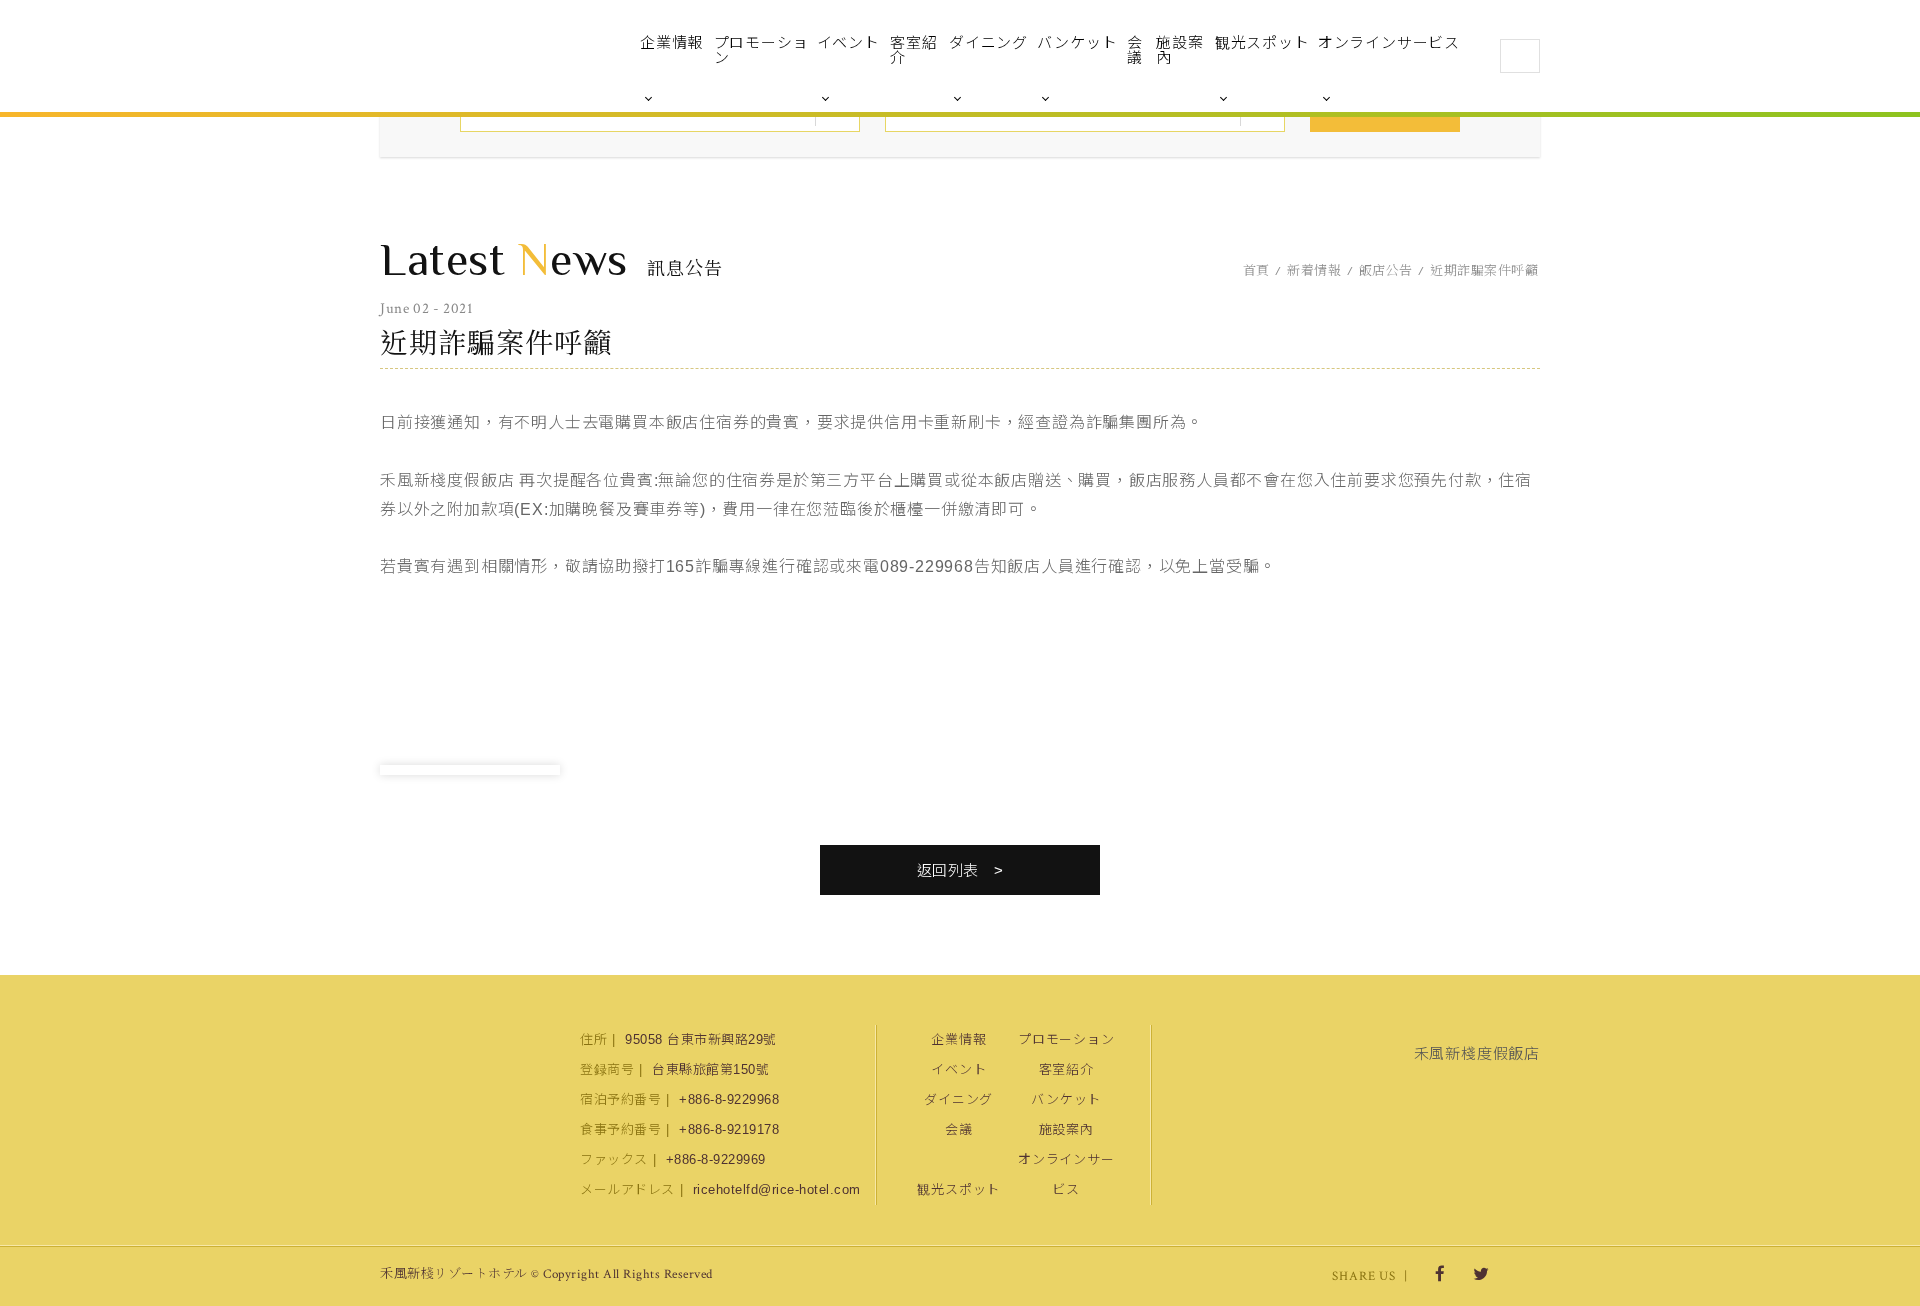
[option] (470, 770)
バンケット (1077, 42)
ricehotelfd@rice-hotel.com (777, 1189)
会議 (1135, 50)
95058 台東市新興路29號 (701, 1039)
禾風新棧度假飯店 (485, 56)
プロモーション (761, 50)
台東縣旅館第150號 (710, 1069)
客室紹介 (913, 50)
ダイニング (988, 42)
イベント (848, 42)
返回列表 (948, 870)
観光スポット (1262, 42)
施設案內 (1179, 50)
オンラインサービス (1389, 42)
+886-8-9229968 (729, 1099)
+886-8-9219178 (729, 1129)
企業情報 (671, 42)
